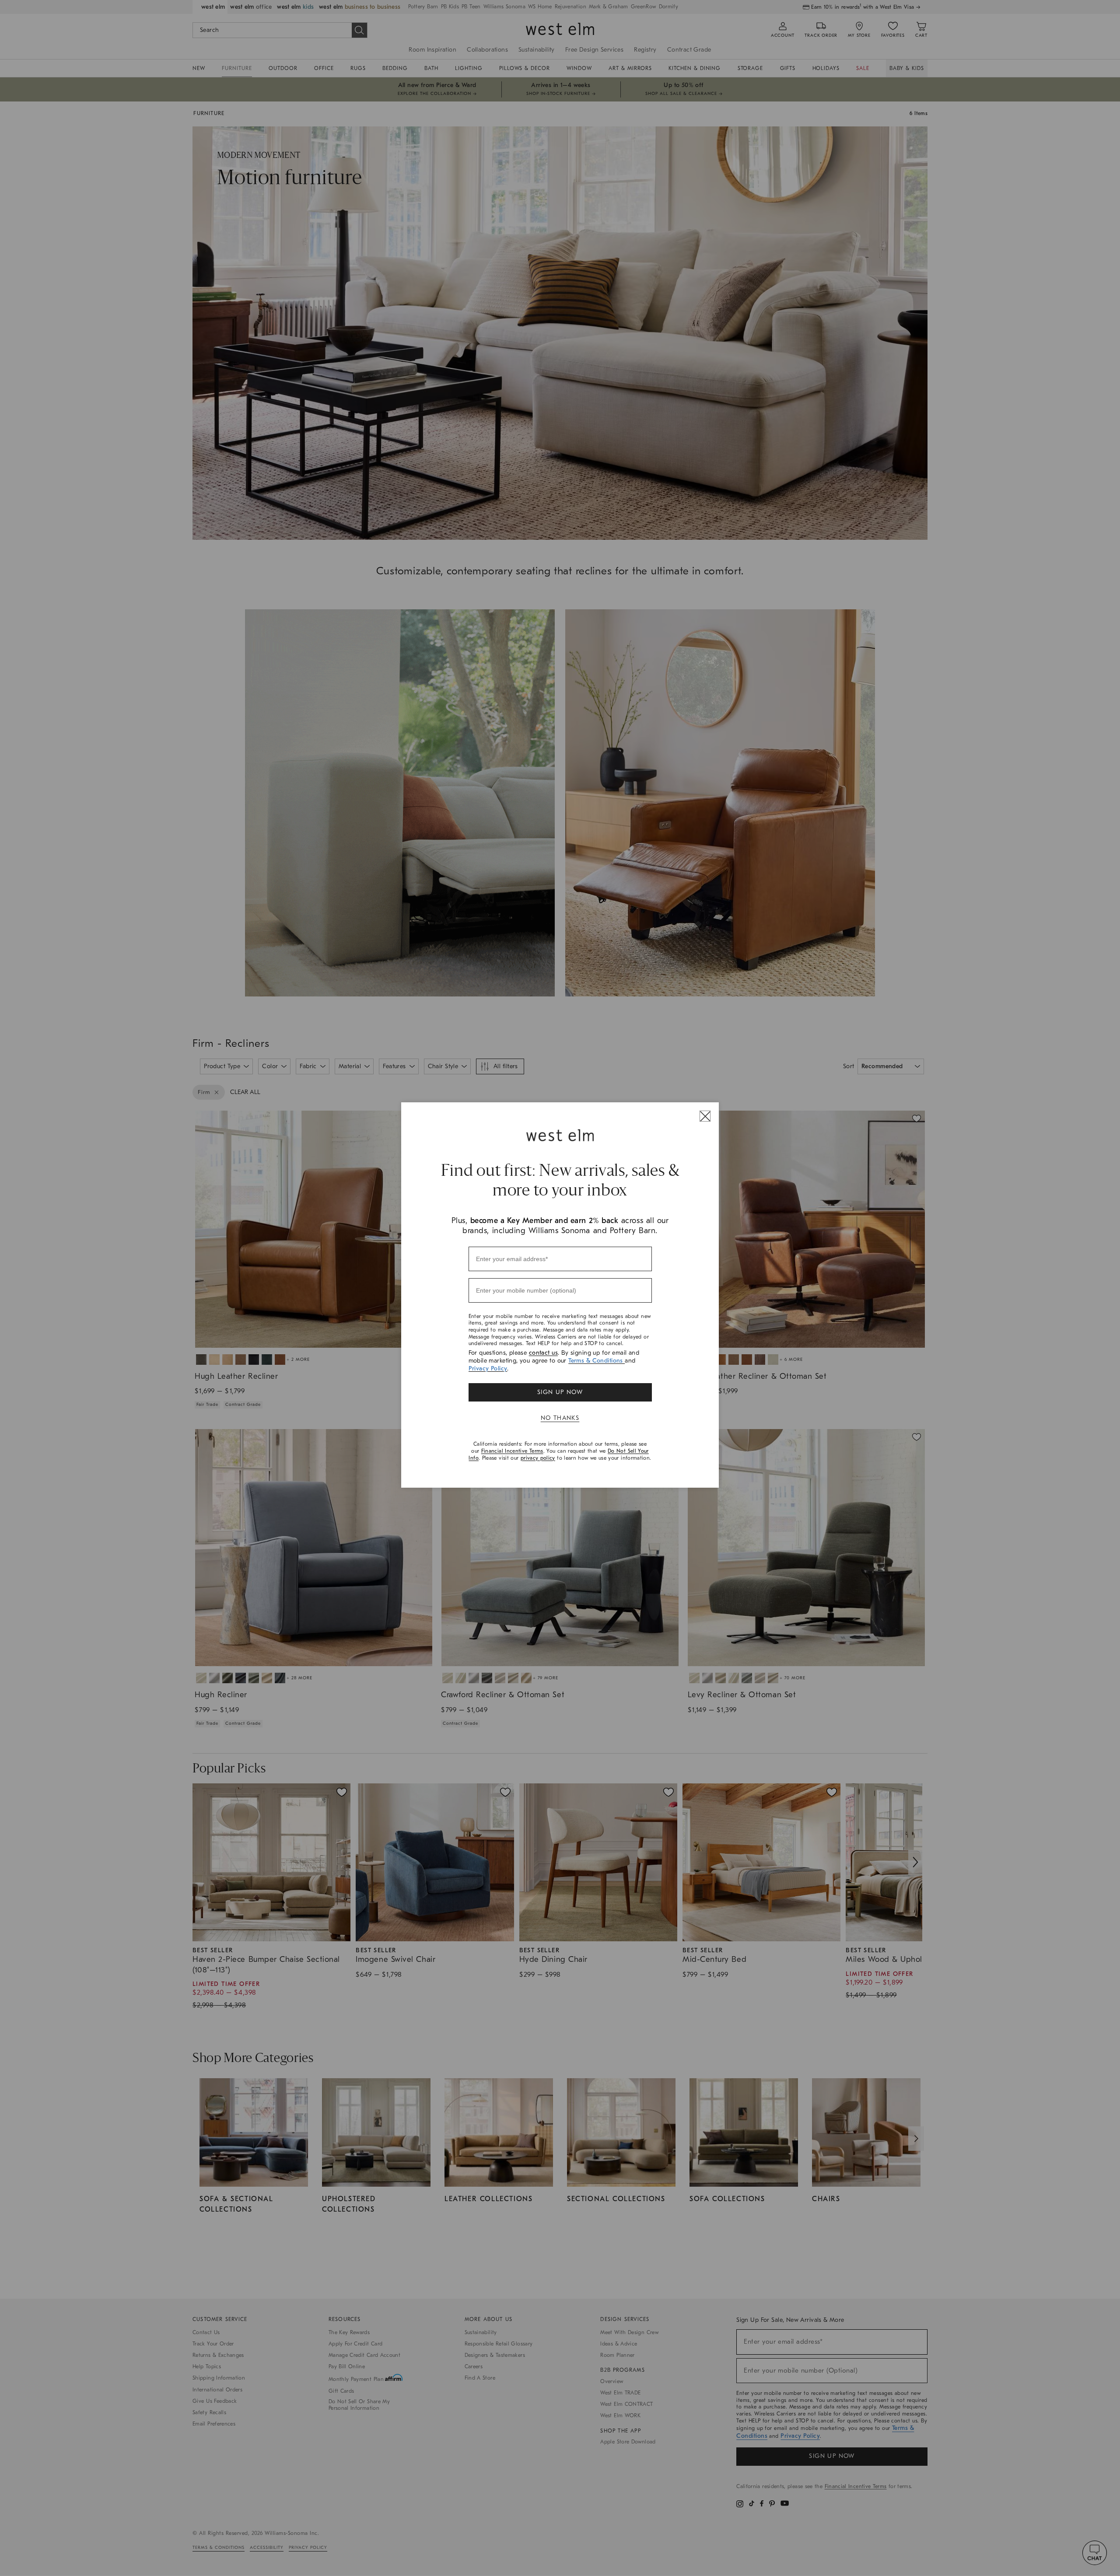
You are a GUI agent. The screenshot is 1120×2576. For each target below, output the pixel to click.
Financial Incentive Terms (512, 1451)
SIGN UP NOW (560, 1392)
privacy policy (538, 1458)
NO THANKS (560, 1418)
